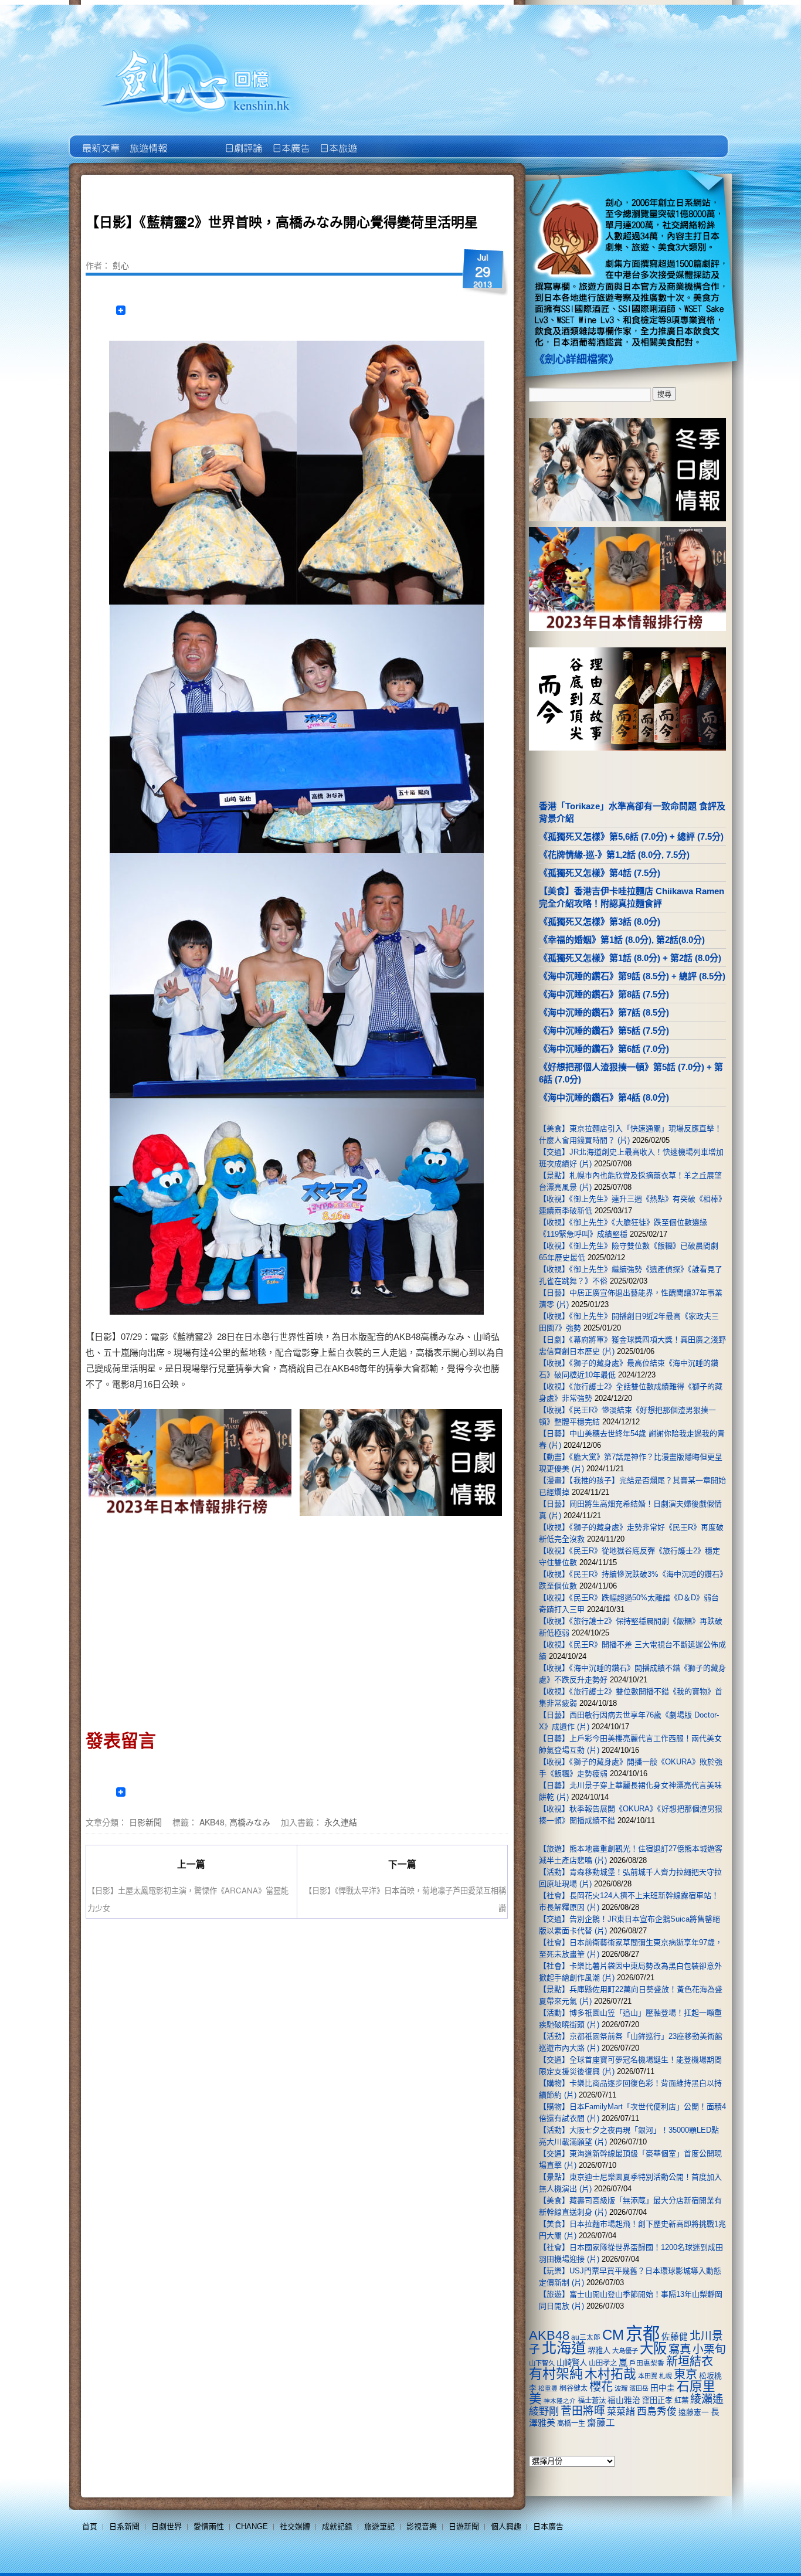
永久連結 (341, 1822)
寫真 (680, 2349)
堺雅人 (599, 2351)
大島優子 (625, 2351)
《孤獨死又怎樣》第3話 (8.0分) (600, 922)
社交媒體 (295, 2526)
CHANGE (252, 2526)
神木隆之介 (560, 2401)
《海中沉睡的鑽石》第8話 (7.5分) (604, 994)
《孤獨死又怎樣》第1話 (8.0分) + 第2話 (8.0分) (630, 958)
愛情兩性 (209, 2526)
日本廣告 (290, 140)
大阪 (653, 2348)
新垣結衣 (690, 2361)
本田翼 (648, 2376)
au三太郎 (586, 2337)
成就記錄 (337, 2526)
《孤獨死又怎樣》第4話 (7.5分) (600, 873)
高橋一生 (571, 2424)
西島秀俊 (657, 2412)
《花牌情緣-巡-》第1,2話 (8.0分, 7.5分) (614, 855)
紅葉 (681, 2401)
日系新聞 (124, 2526)
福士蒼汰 (592, 2401)
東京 (685, 2374)
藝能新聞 (147, 140)
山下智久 (542, 2363)
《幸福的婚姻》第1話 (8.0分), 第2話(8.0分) (622, 940)
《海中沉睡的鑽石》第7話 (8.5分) (604, 1012)
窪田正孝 (657, 2400)
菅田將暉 (583, 2411)
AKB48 (212, 1822)
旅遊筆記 (379, 2526)
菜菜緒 (621, 2412)
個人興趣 (506, 2526)
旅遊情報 (195, 140)
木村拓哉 (610, 2374)
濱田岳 (639, 2388)
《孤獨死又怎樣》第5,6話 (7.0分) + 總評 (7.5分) (631, 836)
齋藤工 (601, 2423)
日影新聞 (145, 1822)
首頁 (90, 2526)
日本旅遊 (337, 140)
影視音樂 (422, 2526)
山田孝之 (603, 2363)
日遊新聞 (464, 2526)
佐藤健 (675, 2337)
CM (613, 2335)
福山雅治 (624, 2400)
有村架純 (556, 2374)
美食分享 (385, 140)
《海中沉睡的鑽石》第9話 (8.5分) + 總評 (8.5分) (632, 976)
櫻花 (601, 2387)
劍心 (121, 265)
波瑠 (621, 2388)
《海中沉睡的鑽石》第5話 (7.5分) (604, 1031)
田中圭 (663, 2388)
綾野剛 (544, 2411)
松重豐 (548, 2388)
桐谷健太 (573, 2388)
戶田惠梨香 (647, 2363)
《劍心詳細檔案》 (576, 359)
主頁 (100, 140)
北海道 (564, 2348)
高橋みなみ (250, 1822)
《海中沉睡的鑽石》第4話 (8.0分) (604, 1097)
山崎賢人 (572, 2363)
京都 (643, 2334)
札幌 (666, 2376)
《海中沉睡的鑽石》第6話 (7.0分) (604, 1049)
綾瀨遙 (707, 2399)
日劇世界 (242, 140)
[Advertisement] (191, 1619)
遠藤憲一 (694, 2412)
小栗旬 (709, 2349)
